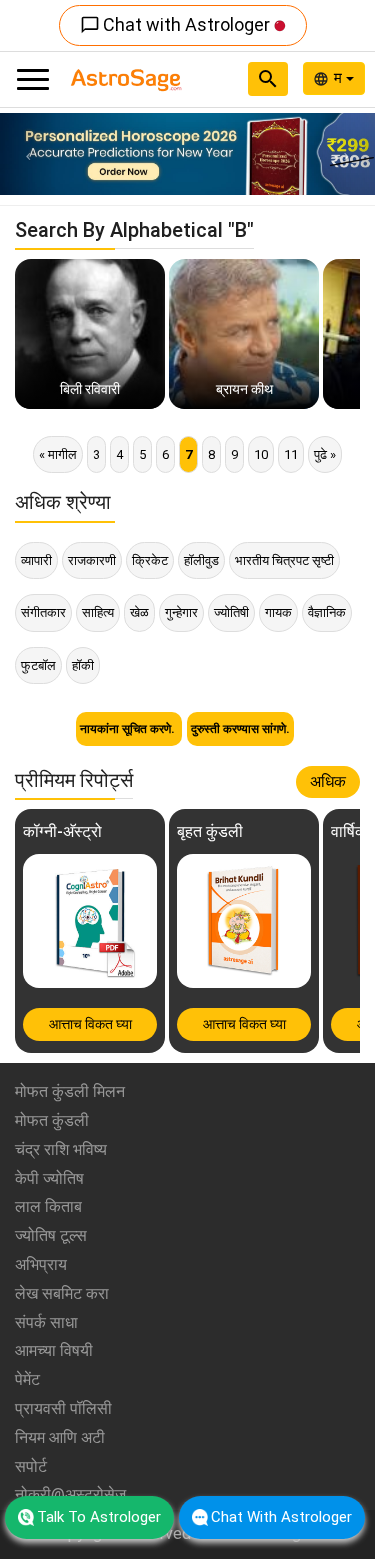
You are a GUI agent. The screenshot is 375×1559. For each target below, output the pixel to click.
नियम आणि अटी (60, 1437)
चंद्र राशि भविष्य (61, 1149)
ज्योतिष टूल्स (51, 1235)
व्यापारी (36, 560)
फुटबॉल (38, 665)
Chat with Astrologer (177, 24)
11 (291, 454)
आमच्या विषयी (54, 1350)
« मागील (58, 454)
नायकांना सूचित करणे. (129, 729)
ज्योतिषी (231, 612)
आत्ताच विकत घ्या (90, 1024)
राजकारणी (92, 560)
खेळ (139, 612)
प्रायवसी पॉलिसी (63, 1408)
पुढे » (325, 454)
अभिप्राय (41, 1264)
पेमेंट (27, 1379)
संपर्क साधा (46, 1322)
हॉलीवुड (201, 560)
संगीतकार (43, 612)
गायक (278, 612)
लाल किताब (48, 1206)
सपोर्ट (31, 1466)
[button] (28, 154)
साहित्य (98, 612)
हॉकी (83, 665)
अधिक (328, 781)
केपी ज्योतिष (49, 1178)
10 (261, 454)
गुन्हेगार (181, 612)
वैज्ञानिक (327, 612)
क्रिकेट (150, 560)
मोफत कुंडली (52, 1120)
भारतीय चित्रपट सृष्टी (284, 560)
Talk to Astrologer (99, 1517)
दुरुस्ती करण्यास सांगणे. (240, 729)
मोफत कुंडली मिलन (70, 1091)
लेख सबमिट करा (62, 1293)
